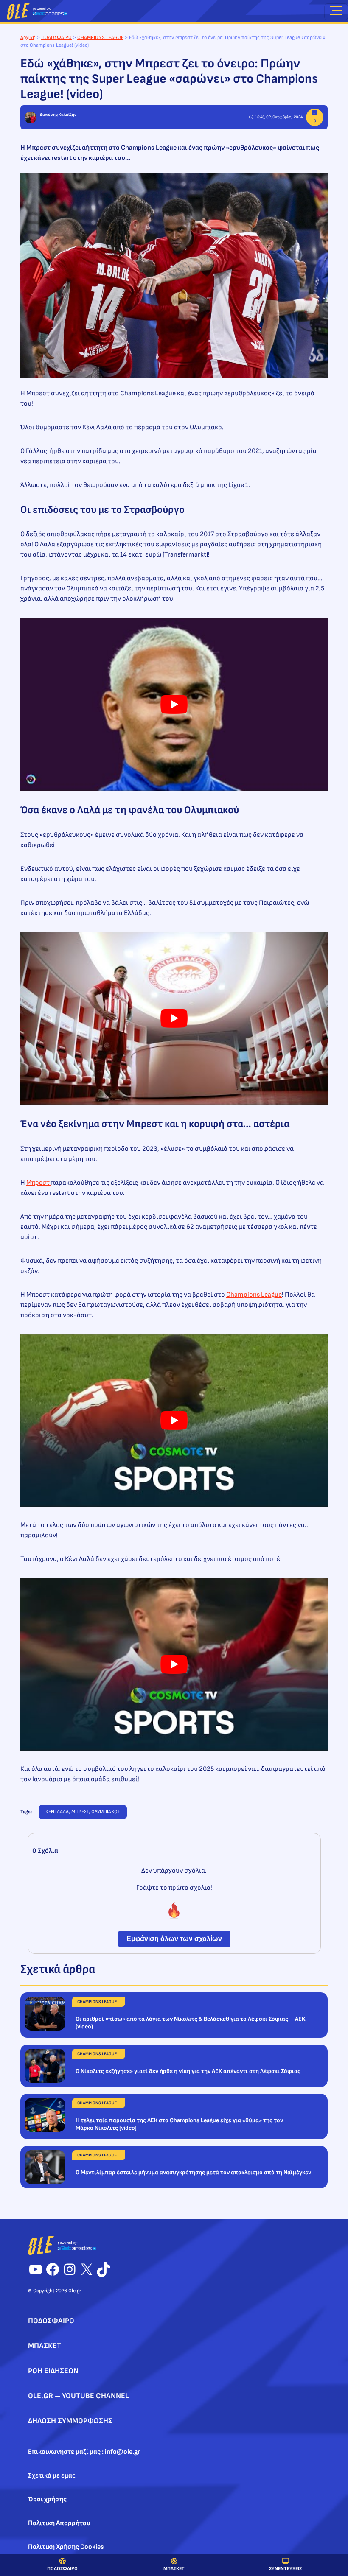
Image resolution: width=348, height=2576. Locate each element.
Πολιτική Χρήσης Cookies (66, 2547)
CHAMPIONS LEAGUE (100, 38)
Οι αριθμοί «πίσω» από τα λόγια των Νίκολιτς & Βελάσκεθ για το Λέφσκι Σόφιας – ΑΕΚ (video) (190, 2023)
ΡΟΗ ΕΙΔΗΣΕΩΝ (53, 2371)
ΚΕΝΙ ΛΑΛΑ (57, 1812)
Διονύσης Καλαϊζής (58, 115)
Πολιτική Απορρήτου (59, 2523)
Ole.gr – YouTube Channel (79, 2396)
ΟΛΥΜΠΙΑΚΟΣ (106, 1812)
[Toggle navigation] (336, 12)
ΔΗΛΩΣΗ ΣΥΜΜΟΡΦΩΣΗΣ (70, 2421)
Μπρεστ (39, 1183)
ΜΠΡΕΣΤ (80, 1812)
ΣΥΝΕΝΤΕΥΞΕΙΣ (285, 2569)
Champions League (254, 1295)
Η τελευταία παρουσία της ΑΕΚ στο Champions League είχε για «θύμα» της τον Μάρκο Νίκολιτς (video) (179, 2124)
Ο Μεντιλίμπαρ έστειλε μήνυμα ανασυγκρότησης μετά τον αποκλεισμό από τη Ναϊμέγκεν (193, 2172)
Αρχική (28, 38)
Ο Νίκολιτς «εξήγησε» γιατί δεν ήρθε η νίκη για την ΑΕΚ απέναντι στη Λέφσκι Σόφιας (188, 2071)
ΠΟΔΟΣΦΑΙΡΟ (62, 2569)
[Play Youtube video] (174, 704)
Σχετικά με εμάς (52, 2476)
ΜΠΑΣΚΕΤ (174, 2569)
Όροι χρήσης (47, 2499)
